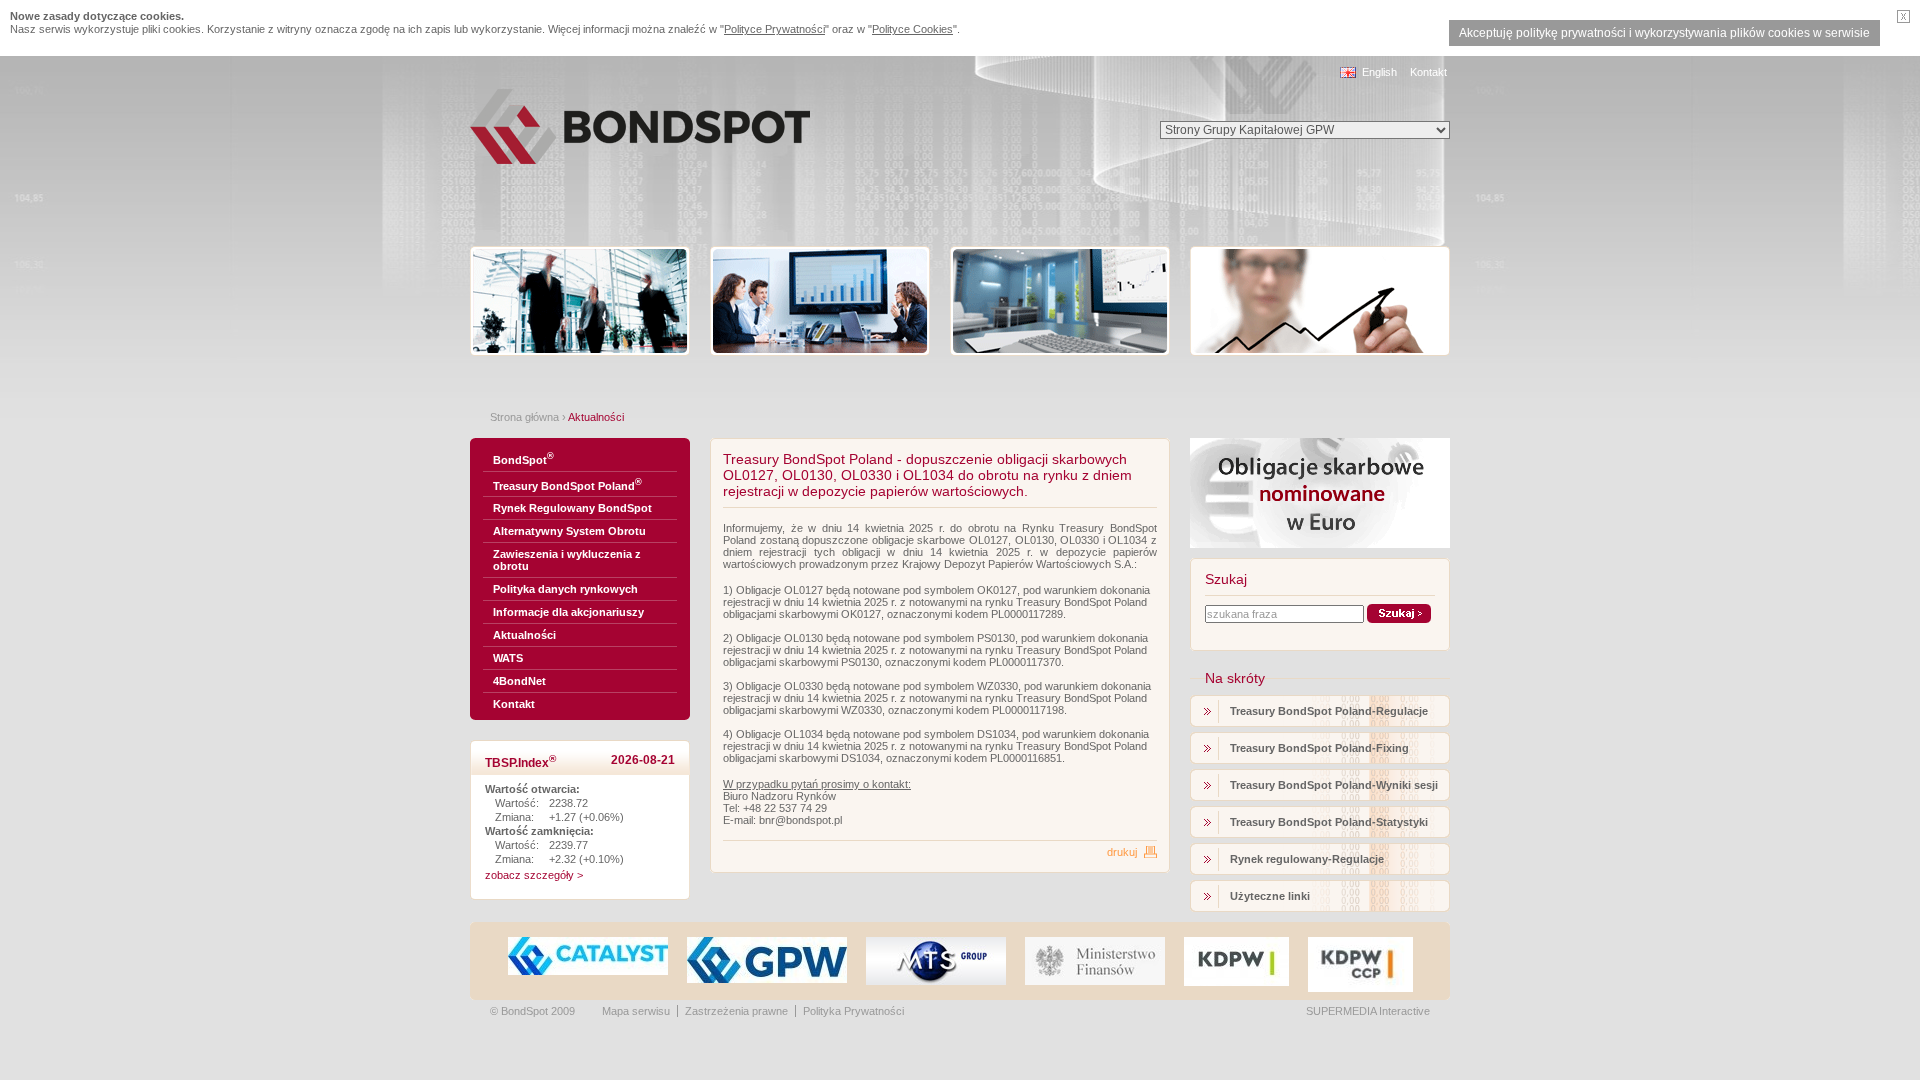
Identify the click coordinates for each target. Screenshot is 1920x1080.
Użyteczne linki (1270, 896)
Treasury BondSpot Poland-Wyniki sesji (1334, 785)
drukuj (1122, 852)
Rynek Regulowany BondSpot (572, 508)
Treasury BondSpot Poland (567, 484)
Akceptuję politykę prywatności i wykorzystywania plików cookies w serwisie (1664, 33)
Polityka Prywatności (853, 1011)
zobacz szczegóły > (534, 875)
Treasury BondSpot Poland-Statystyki (1329, 822)
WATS (508, 658)
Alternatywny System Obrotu (569, 531)
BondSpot (523, 458)
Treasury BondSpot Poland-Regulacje (1329, 711)
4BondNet (519, 681)
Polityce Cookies (912, 29)
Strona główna (524, 417)
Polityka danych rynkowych (565, 589)
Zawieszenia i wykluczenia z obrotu (567, 560)
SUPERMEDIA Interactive (1368, 1011)
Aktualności (524, 635)
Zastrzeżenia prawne (736, 1011)
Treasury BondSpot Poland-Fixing (1319, 748)
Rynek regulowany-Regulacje (1307, 859)
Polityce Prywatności (774, 29)
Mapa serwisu (636, 1011)
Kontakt (1428, 72)
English (1379, 72)
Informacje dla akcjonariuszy (568, 612)
